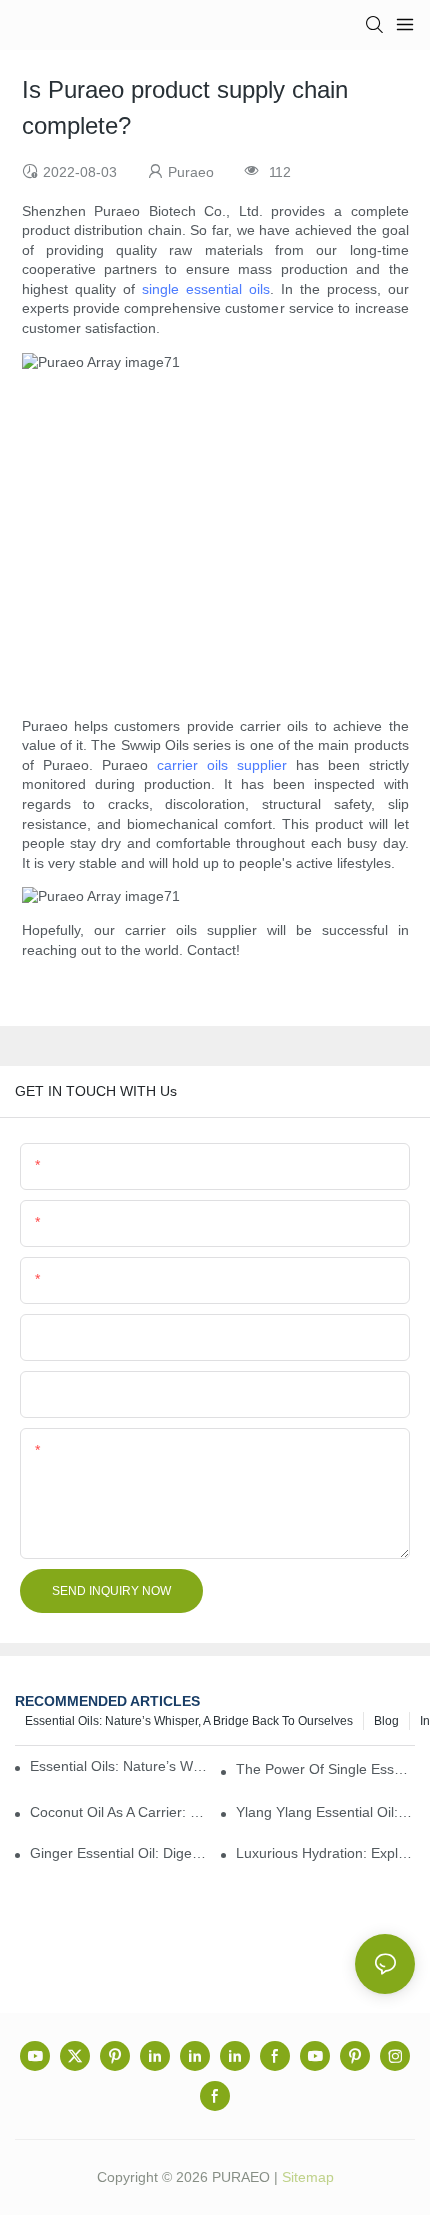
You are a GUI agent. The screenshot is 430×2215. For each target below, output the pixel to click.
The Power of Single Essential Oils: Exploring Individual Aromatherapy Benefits (325, 1769)
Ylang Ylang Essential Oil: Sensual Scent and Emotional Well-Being (325, 1812)
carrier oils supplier (222, 765)
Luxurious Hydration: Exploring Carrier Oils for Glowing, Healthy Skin (325, 1853)
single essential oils (206, 289)
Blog (386, 1721)
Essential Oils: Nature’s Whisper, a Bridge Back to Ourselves (189, 1721)
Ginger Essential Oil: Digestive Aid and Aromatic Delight (119, 1853)
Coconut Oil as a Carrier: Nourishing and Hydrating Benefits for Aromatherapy (119, 1812)
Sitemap (308, 2177)
